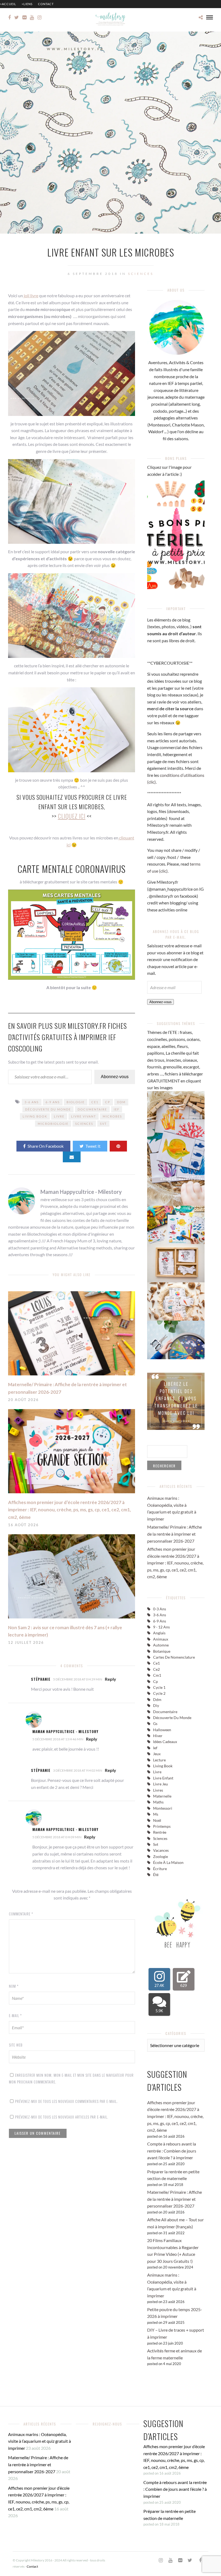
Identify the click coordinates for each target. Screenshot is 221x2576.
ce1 (95, 1102)
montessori (163, 1808)
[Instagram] (39, 18)
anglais (159, 1633)
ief (117, 1109)
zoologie (160, 1856)
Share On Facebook (46, 1146)
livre (59, 1116)
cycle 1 (159, 1687)
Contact (46, 4)
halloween (162, 1730)
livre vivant (84, 1116)
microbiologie (53, 1124)
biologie (76, 1102)
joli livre (31, 295)
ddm (121, 1102)
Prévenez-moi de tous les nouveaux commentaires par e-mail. (66, 2101)
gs (155, 1723)
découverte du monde (48, 1109)
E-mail (15, 2015)
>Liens (27, 4)
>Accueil (8, 4)
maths (158, 1802)
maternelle (162, 1796)
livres (158, 1790)
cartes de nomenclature (174, 1657)
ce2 (156, 1669)
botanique (162, 1651)
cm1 (157, 1675)
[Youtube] (32, 18)
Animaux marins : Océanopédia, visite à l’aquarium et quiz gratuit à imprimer (39, 2441)
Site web (16, 2045)
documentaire (92, 1109)
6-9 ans (53, 1102)
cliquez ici (72, 816)
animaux (161, 1639)
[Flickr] (24, 18)
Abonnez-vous (115, 1077)
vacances (161, 1850)
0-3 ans (160, 1609)
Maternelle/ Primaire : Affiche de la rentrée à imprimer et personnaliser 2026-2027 (175, 1534)
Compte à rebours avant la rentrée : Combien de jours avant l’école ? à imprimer (172, 2151)
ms (156, 1814)
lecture (159, 1760)
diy (156, 1705)
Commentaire (21, 1914)
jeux (157, 1754)
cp (108, 1102)
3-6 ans (32, 1102)
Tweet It (93, 1146)
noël (157, 1820)
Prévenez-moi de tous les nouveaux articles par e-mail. (62, 2117)
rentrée (160, 1832)
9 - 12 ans (161, 1627)
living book (35, 1116)
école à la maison (168, 1862)
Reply (110, 1679)
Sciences (141, 274)
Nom (14, 1986)
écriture (160, 1869)
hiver (158, 1736)
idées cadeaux (165, 1742)
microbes (112, 1116)
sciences (84, 1124)
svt (103, 1124)
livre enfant (163, 1778)
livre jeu (160, 1784)
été (156, 1875)
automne (161, 1645)
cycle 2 (159, 1693)
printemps (162, 1826)
